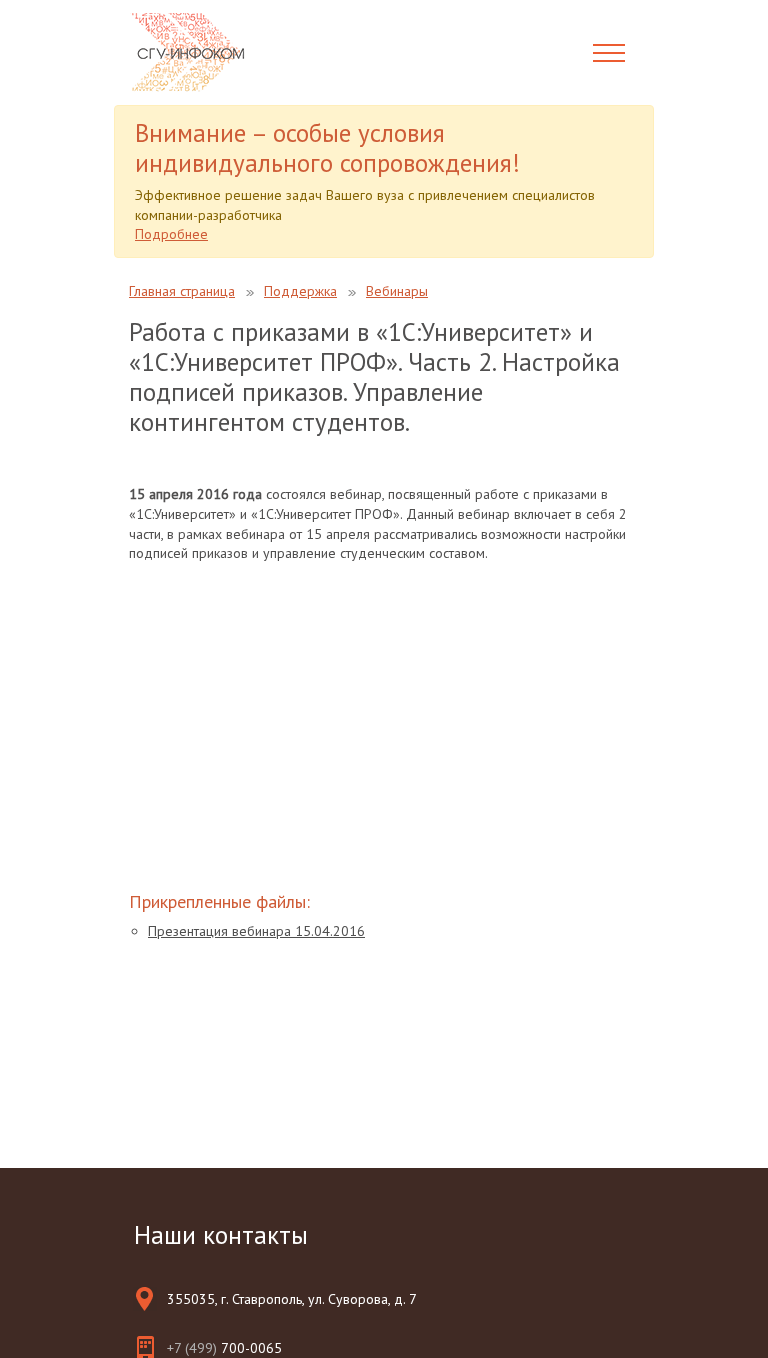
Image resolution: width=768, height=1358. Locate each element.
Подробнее (171, 234)
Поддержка (300, 291)
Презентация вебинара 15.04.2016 (256, 931)
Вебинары (397, 291)
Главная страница (182, 291)
